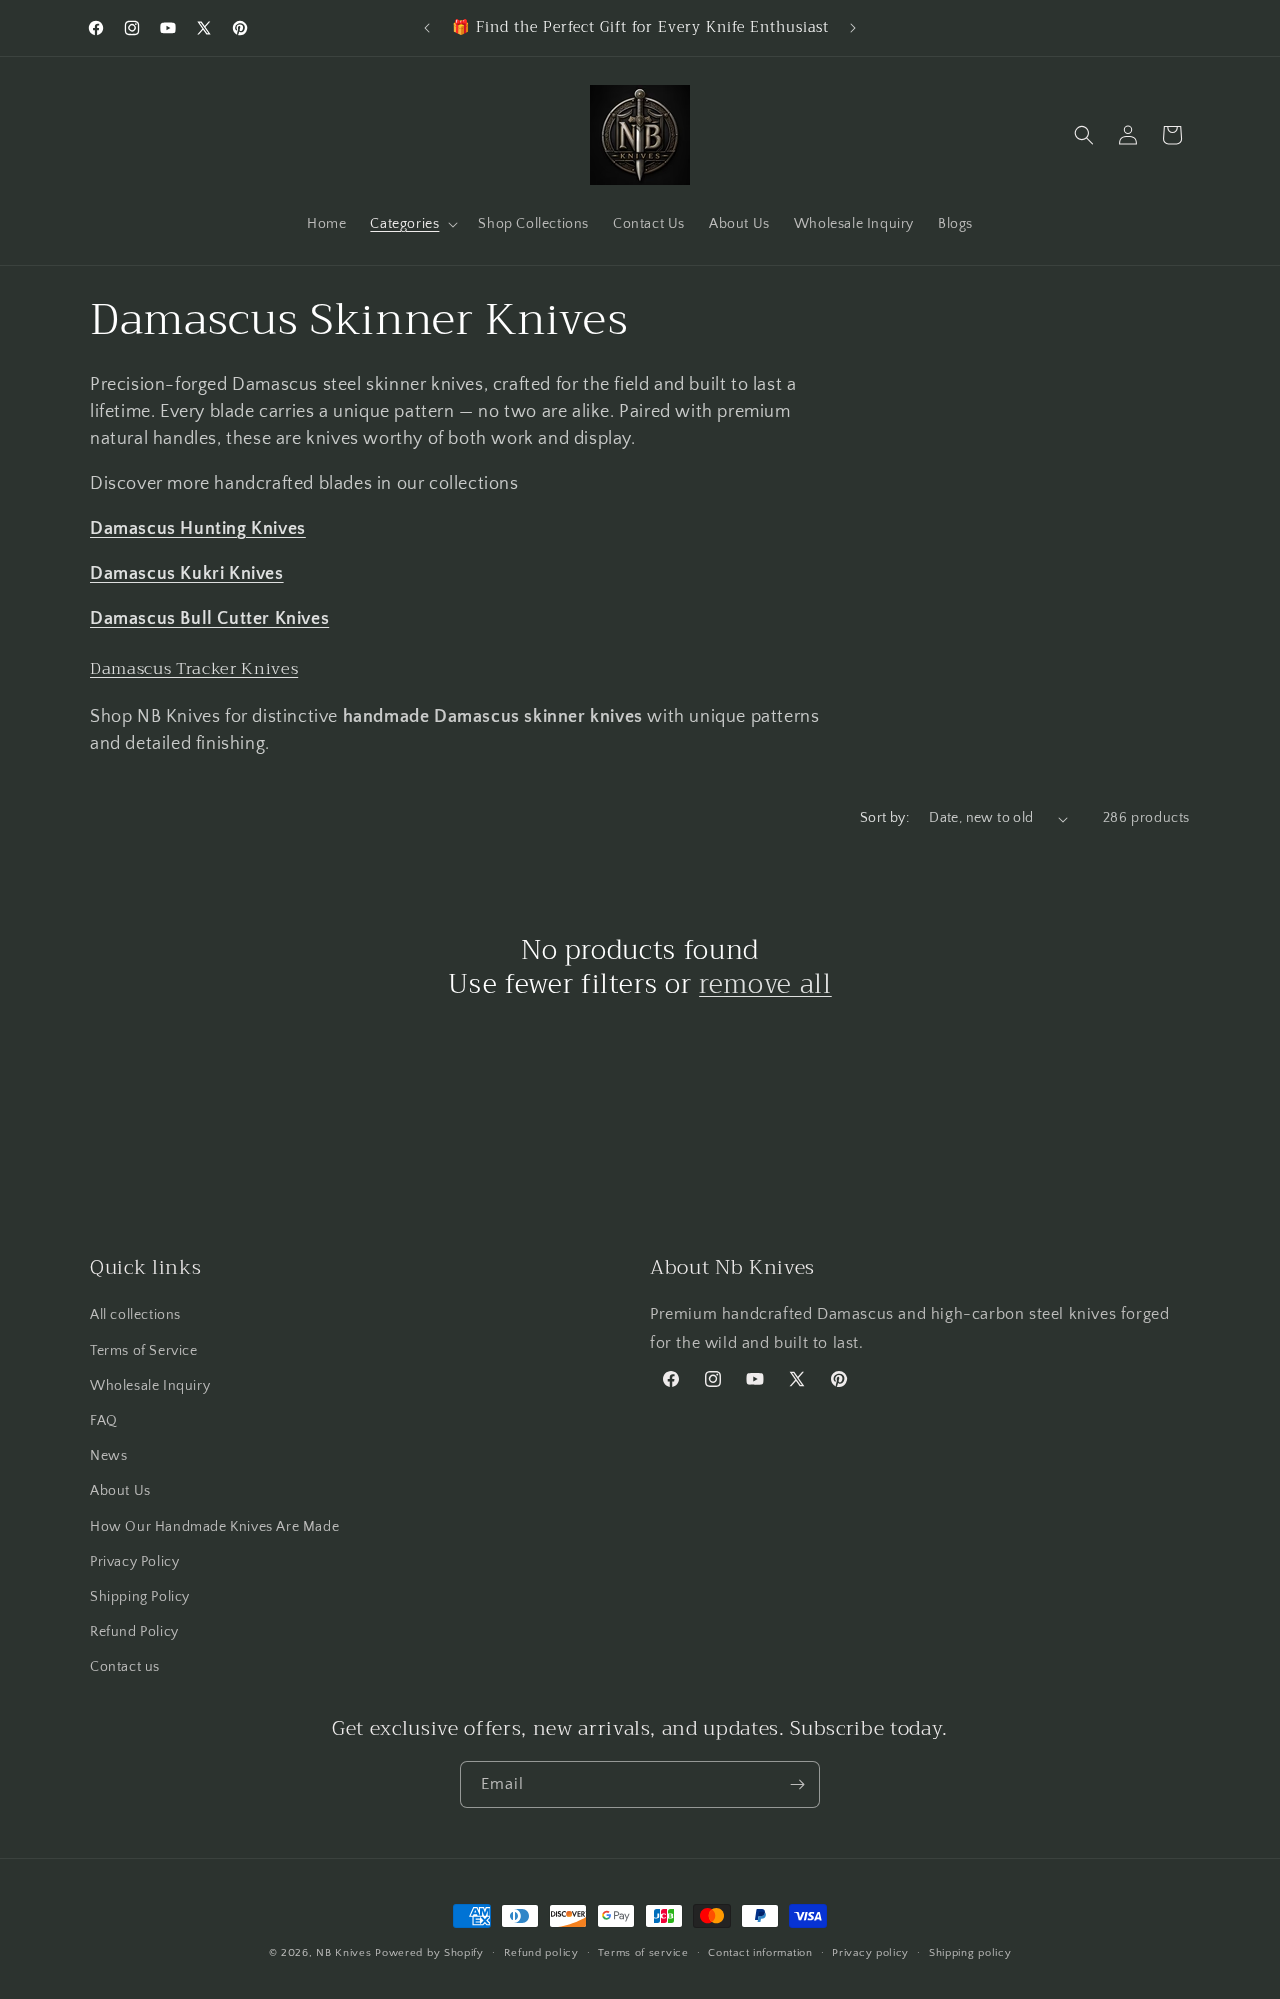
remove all (765, 985)
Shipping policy (970, 1953)
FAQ (104, 1421)
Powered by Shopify (429, 1953)
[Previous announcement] (427, 28)
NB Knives (343, 1953)
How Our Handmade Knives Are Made (214, 1527)
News (108, 1456)
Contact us (125, 1667)
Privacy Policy (134, 1562)
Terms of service (643, 1953)
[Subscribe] (797, 1784)
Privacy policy (870, 1953)
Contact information (760, 1953)
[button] (412, 224)
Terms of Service (144, 1351)
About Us (120, 1491)
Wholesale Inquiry (150, 1386)
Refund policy (541, 1953)
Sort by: (884, 818)
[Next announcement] (853, 28)
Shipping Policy (140, 1597)
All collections (135, 1315)
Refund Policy (134, 1632)
